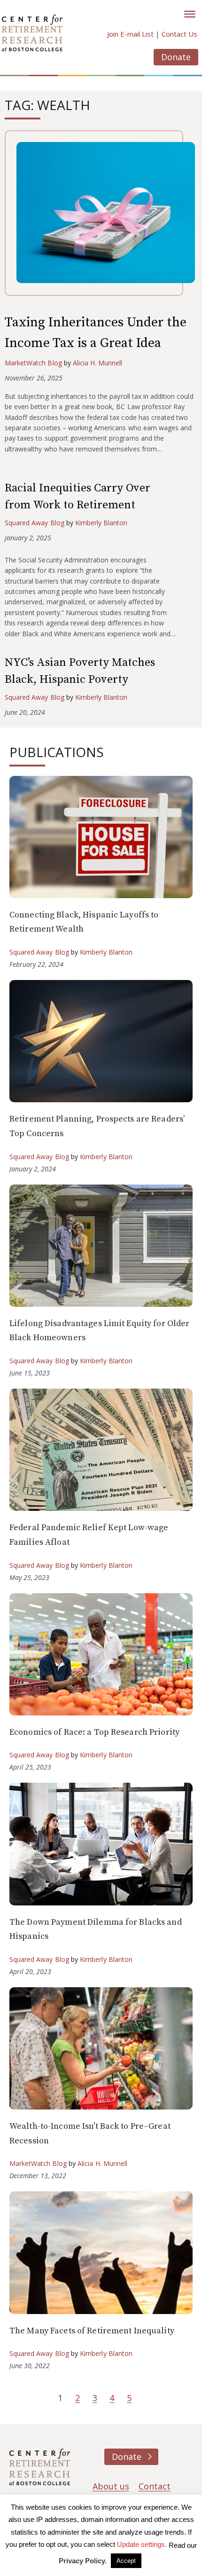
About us (111, 2486)
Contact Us (179, 34)
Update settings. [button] (142, 2544)
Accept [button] (126, 2561)
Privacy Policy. (83, 2561)
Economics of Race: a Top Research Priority (94, 1732)
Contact (155, 2486)
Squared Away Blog (35, 523)
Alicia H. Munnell (98, 363)
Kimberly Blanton (101, 523)
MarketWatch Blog (33, 363)
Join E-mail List (130, 34)
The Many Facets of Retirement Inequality (92, 2331)
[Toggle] (190, 14)
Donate (176, 57)
